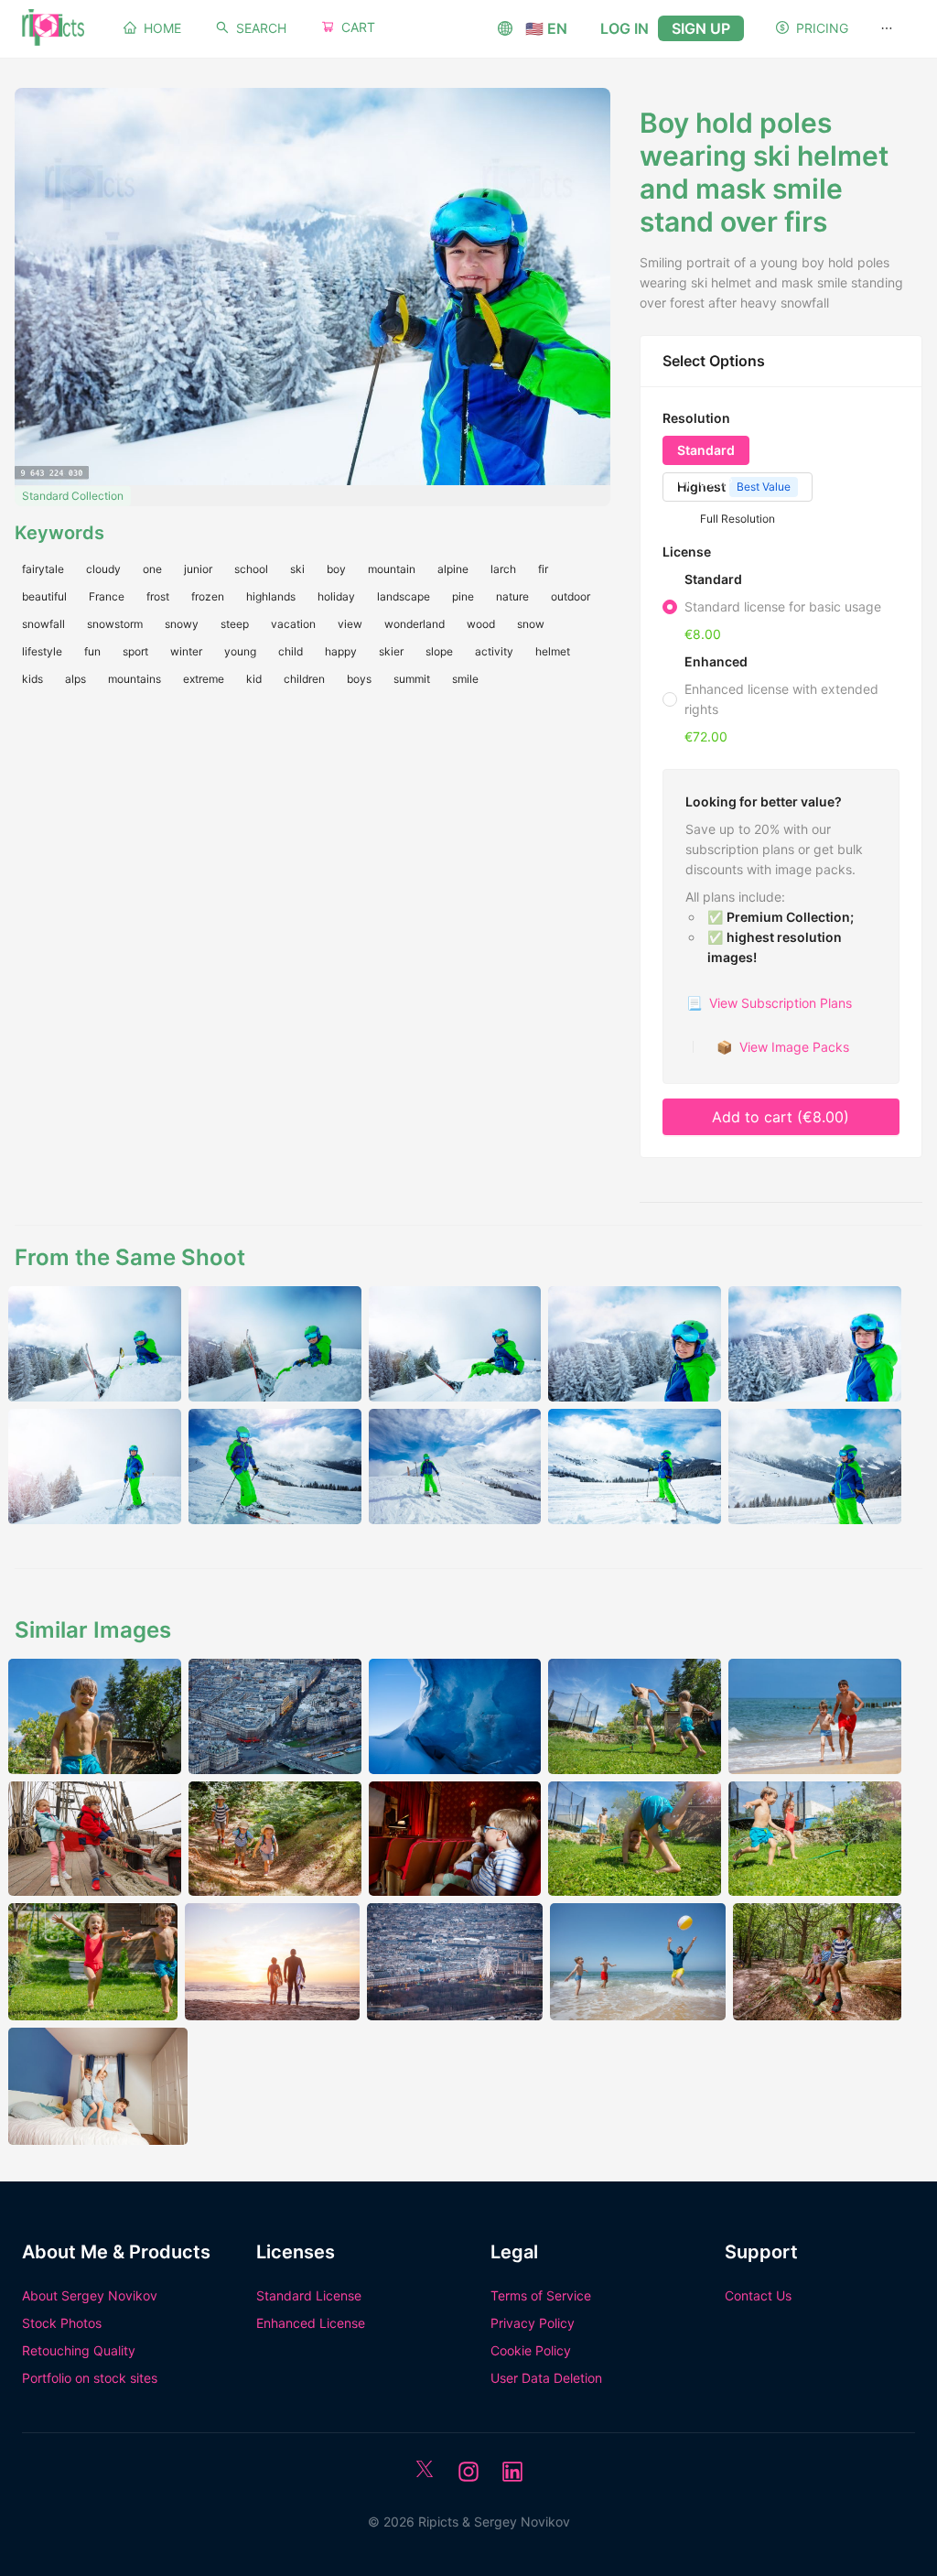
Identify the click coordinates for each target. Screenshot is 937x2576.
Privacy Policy (533, 2323)
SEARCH (261, 28)
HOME (162, 28)
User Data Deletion (546, 2378)
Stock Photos (62, 2323)
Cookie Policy (531, 2350)
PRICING (822, 28)
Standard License (309, 2295)
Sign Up (701, 28)
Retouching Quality (79, 2350)
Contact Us (758, 2295)
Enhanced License (311, 2323)
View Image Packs (783, 1047)
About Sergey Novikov (90, 2295)
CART (358, 27)
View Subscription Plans (769, 1003)
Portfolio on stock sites (90, 2378)
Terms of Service (541, 2295)
